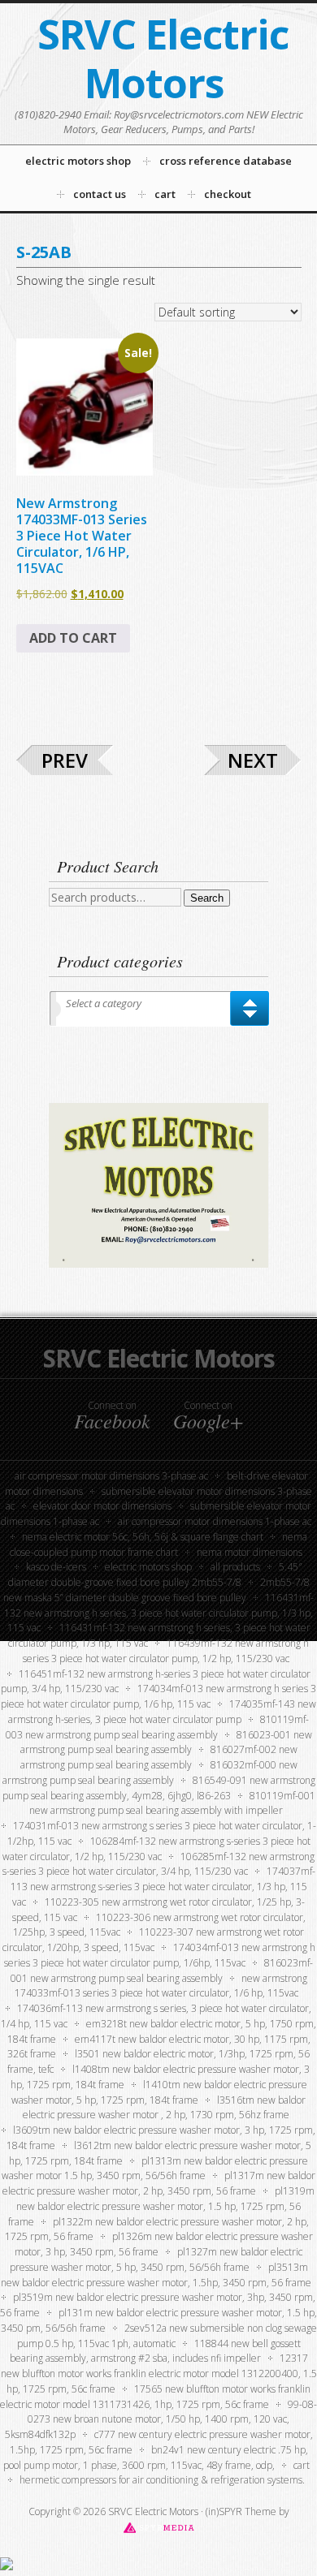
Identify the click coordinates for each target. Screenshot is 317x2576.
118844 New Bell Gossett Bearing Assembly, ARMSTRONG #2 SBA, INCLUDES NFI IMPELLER (155, 2351)
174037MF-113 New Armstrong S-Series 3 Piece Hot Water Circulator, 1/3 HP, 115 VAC (163, 1887)
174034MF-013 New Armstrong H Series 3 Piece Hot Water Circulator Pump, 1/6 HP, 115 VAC (158, 1696)
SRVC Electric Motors (163, 58)
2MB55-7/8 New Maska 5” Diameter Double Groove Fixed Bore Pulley (156, 1590)
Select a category (104, 1003)
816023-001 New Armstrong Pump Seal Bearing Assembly (166, 1742)
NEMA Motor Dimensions (250, 1552)
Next (253, 760)
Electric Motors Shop (148, 1567)
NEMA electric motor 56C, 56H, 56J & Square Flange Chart (143, 1537)
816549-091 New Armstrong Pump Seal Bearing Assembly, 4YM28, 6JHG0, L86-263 (159, 1788)
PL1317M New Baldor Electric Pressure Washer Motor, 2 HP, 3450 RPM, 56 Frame (159, 2183)
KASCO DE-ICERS (56, 1567)
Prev (65, 760)
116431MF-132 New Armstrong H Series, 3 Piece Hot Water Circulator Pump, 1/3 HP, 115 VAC (159, 1613)
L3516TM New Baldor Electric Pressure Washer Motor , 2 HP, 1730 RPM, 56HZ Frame (164, 2108)
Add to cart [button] (73, 638)
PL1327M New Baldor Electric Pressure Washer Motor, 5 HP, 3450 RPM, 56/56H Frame (156, 2259)
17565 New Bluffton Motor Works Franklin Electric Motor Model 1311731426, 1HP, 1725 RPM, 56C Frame (155, 2397)
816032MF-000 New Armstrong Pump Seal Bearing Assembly (150, 1773)
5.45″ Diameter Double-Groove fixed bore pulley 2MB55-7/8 (156, 1574)
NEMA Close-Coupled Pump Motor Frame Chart (158, 1544)
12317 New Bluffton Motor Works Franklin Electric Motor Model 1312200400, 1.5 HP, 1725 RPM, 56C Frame (159, 2374)
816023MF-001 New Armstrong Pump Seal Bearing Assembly (162, 1971)
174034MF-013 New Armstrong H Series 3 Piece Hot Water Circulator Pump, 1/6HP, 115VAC (160, 1955)
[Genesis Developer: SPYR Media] (159, 2527)
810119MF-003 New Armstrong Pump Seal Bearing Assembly (158, 1727)
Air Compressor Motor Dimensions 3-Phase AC (111, 1476)
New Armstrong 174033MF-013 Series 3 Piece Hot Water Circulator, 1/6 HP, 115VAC (161, 1986)
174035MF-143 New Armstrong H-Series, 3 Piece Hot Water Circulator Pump (162, 1712)
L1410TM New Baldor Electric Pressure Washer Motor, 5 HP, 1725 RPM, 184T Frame (159, 2092)
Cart (302, 2465)
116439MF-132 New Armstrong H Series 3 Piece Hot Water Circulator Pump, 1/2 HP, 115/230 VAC (166, 1651)
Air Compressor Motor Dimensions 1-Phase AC (215, 1521)
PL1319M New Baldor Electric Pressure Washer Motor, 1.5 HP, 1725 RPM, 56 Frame (161, 2206)
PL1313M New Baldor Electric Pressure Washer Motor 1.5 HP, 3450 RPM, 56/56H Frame (155, 2169)
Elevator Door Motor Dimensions (102, 1506)
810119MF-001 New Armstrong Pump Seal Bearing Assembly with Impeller (172, 1803)
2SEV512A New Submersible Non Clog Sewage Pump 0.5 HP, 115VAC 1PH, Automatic (167, 2336)
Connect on (112, 1415)
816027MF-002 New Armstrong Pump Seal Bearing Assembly (159, 1757)
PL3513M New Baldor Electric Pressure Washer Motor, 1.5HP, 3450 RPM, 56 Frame (156, 2275)
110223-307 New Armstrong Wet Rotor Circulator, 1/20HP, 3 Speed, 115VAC (154, 1940)
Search (207, 898)
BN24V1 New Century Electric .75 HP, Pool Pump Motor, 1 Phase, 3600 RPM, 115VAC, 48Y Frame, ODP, (156, 2458)
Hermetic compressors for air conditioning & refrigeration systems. (162, 2480)
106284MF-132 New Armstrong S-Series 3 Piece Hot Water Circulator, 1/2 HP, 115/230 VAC (156, 1849)
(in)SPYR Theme (241, 2511)
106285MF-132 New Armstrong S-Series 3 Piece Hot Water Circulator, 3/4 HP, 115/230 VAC (159, 1864)
